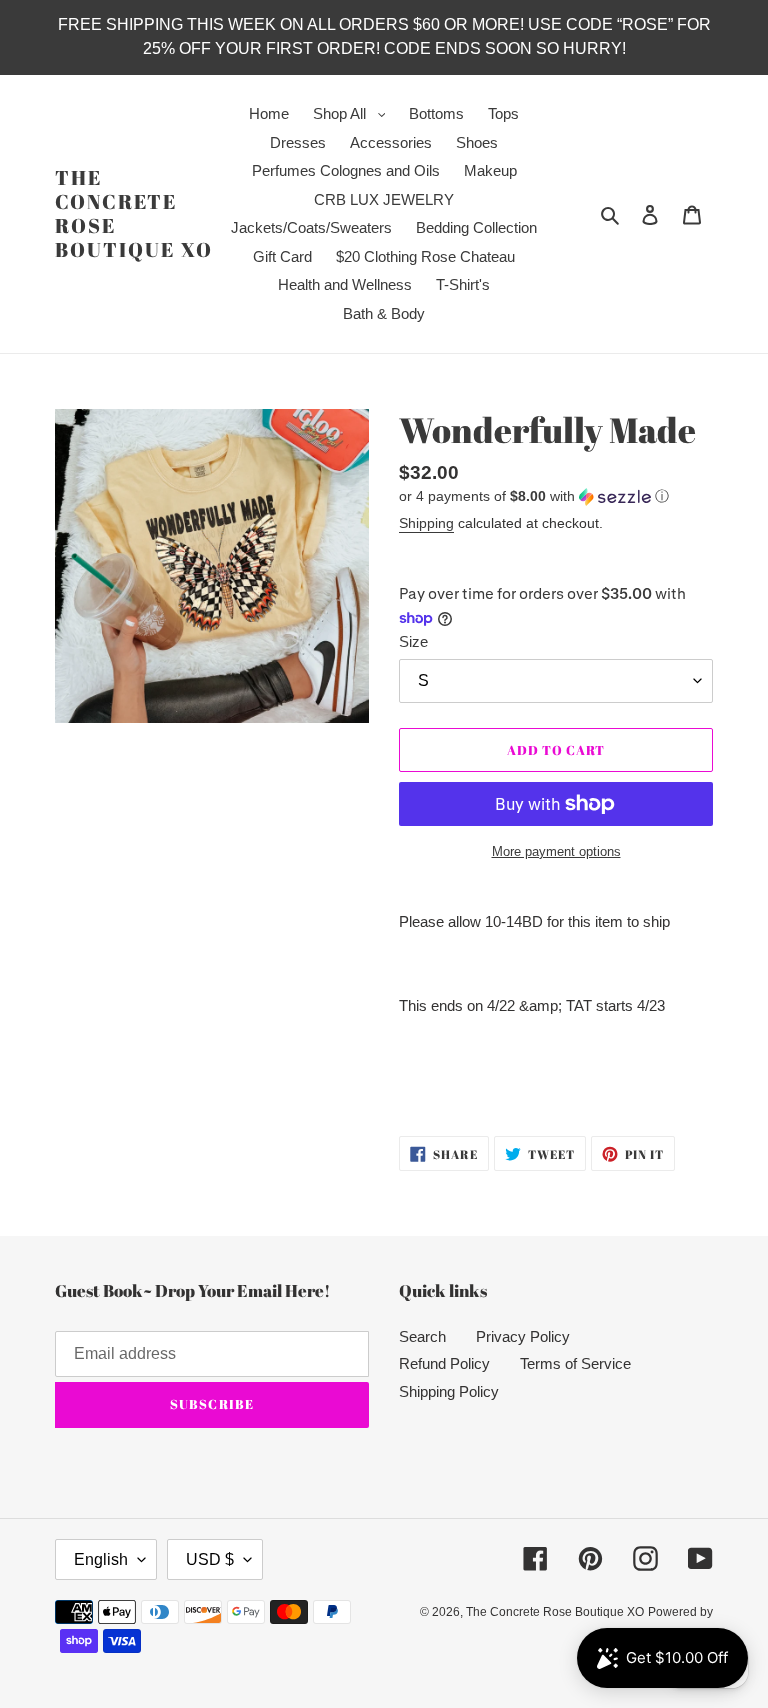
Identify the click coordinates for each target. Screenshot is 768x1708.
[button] (534, 496)
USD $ (210, 1559)
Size (413, 641)
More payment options (556, 851)
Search (422, 1336)
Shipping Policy (449, 1391)
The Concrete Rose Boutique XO (134, 214)
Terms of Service (575, 1363)
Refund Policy (444, 1363)
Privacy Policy (523, 1336)
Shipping (426, 523)
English (101, 1559)
